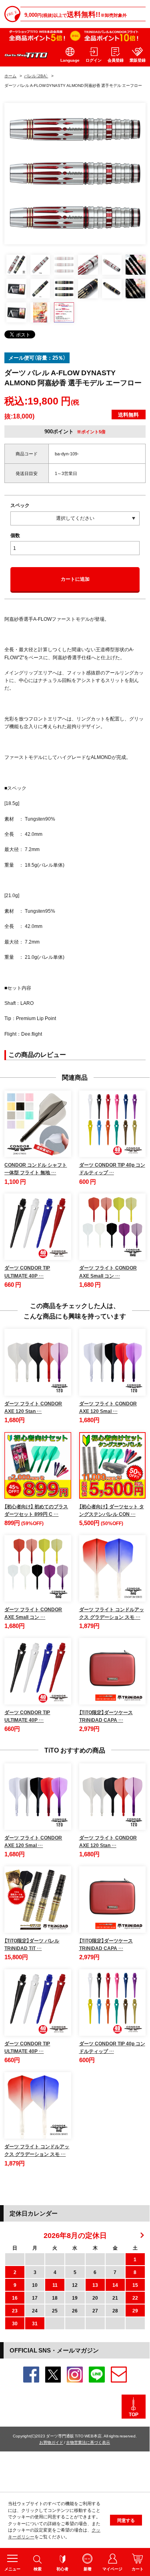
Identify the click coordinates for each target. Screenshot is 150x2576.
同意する (126, 2520)
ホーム (10, 75)
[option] (75, 174)
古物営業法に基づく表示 (88, 2442)
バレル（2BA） (36, 75)
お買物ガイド (51, 2442)
